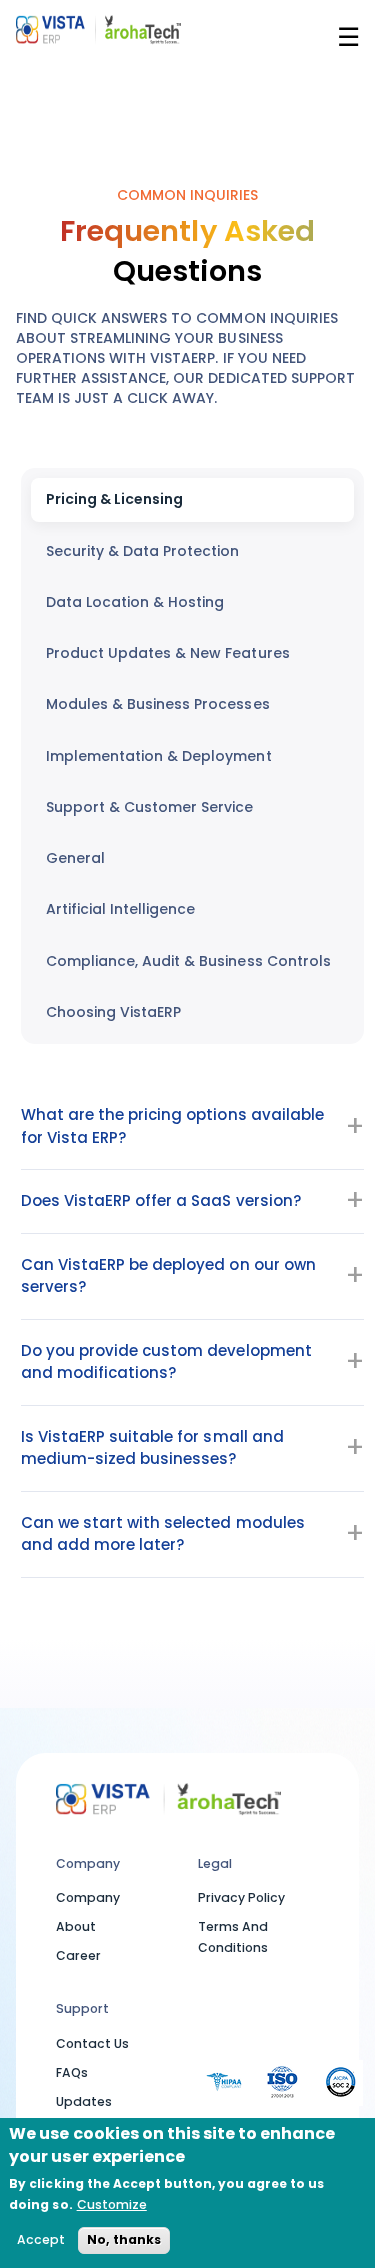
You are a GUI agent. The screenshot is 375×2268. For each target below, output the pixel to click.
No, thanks (124, 2239)
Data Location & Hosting (135, 602)
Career (78, 1955)
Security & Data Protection (143, 551)
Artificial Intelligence (120, 909)
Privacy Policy (241, 1897)
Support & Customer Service (150, 807)
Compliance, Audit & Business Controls (188, 961)
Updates (84, 2101)
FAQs (72, 2072)
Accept (41, 2240)
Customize (112, 2205)
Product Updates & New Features (168, 653)
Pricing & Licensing (114, 499)
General (75, 858)
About (76, 1926)
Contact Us (92, 2043)
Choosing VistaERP (113, 1012)
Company (88, 1897)
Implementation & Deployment (159, 756)
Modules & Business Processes (158, 704)
